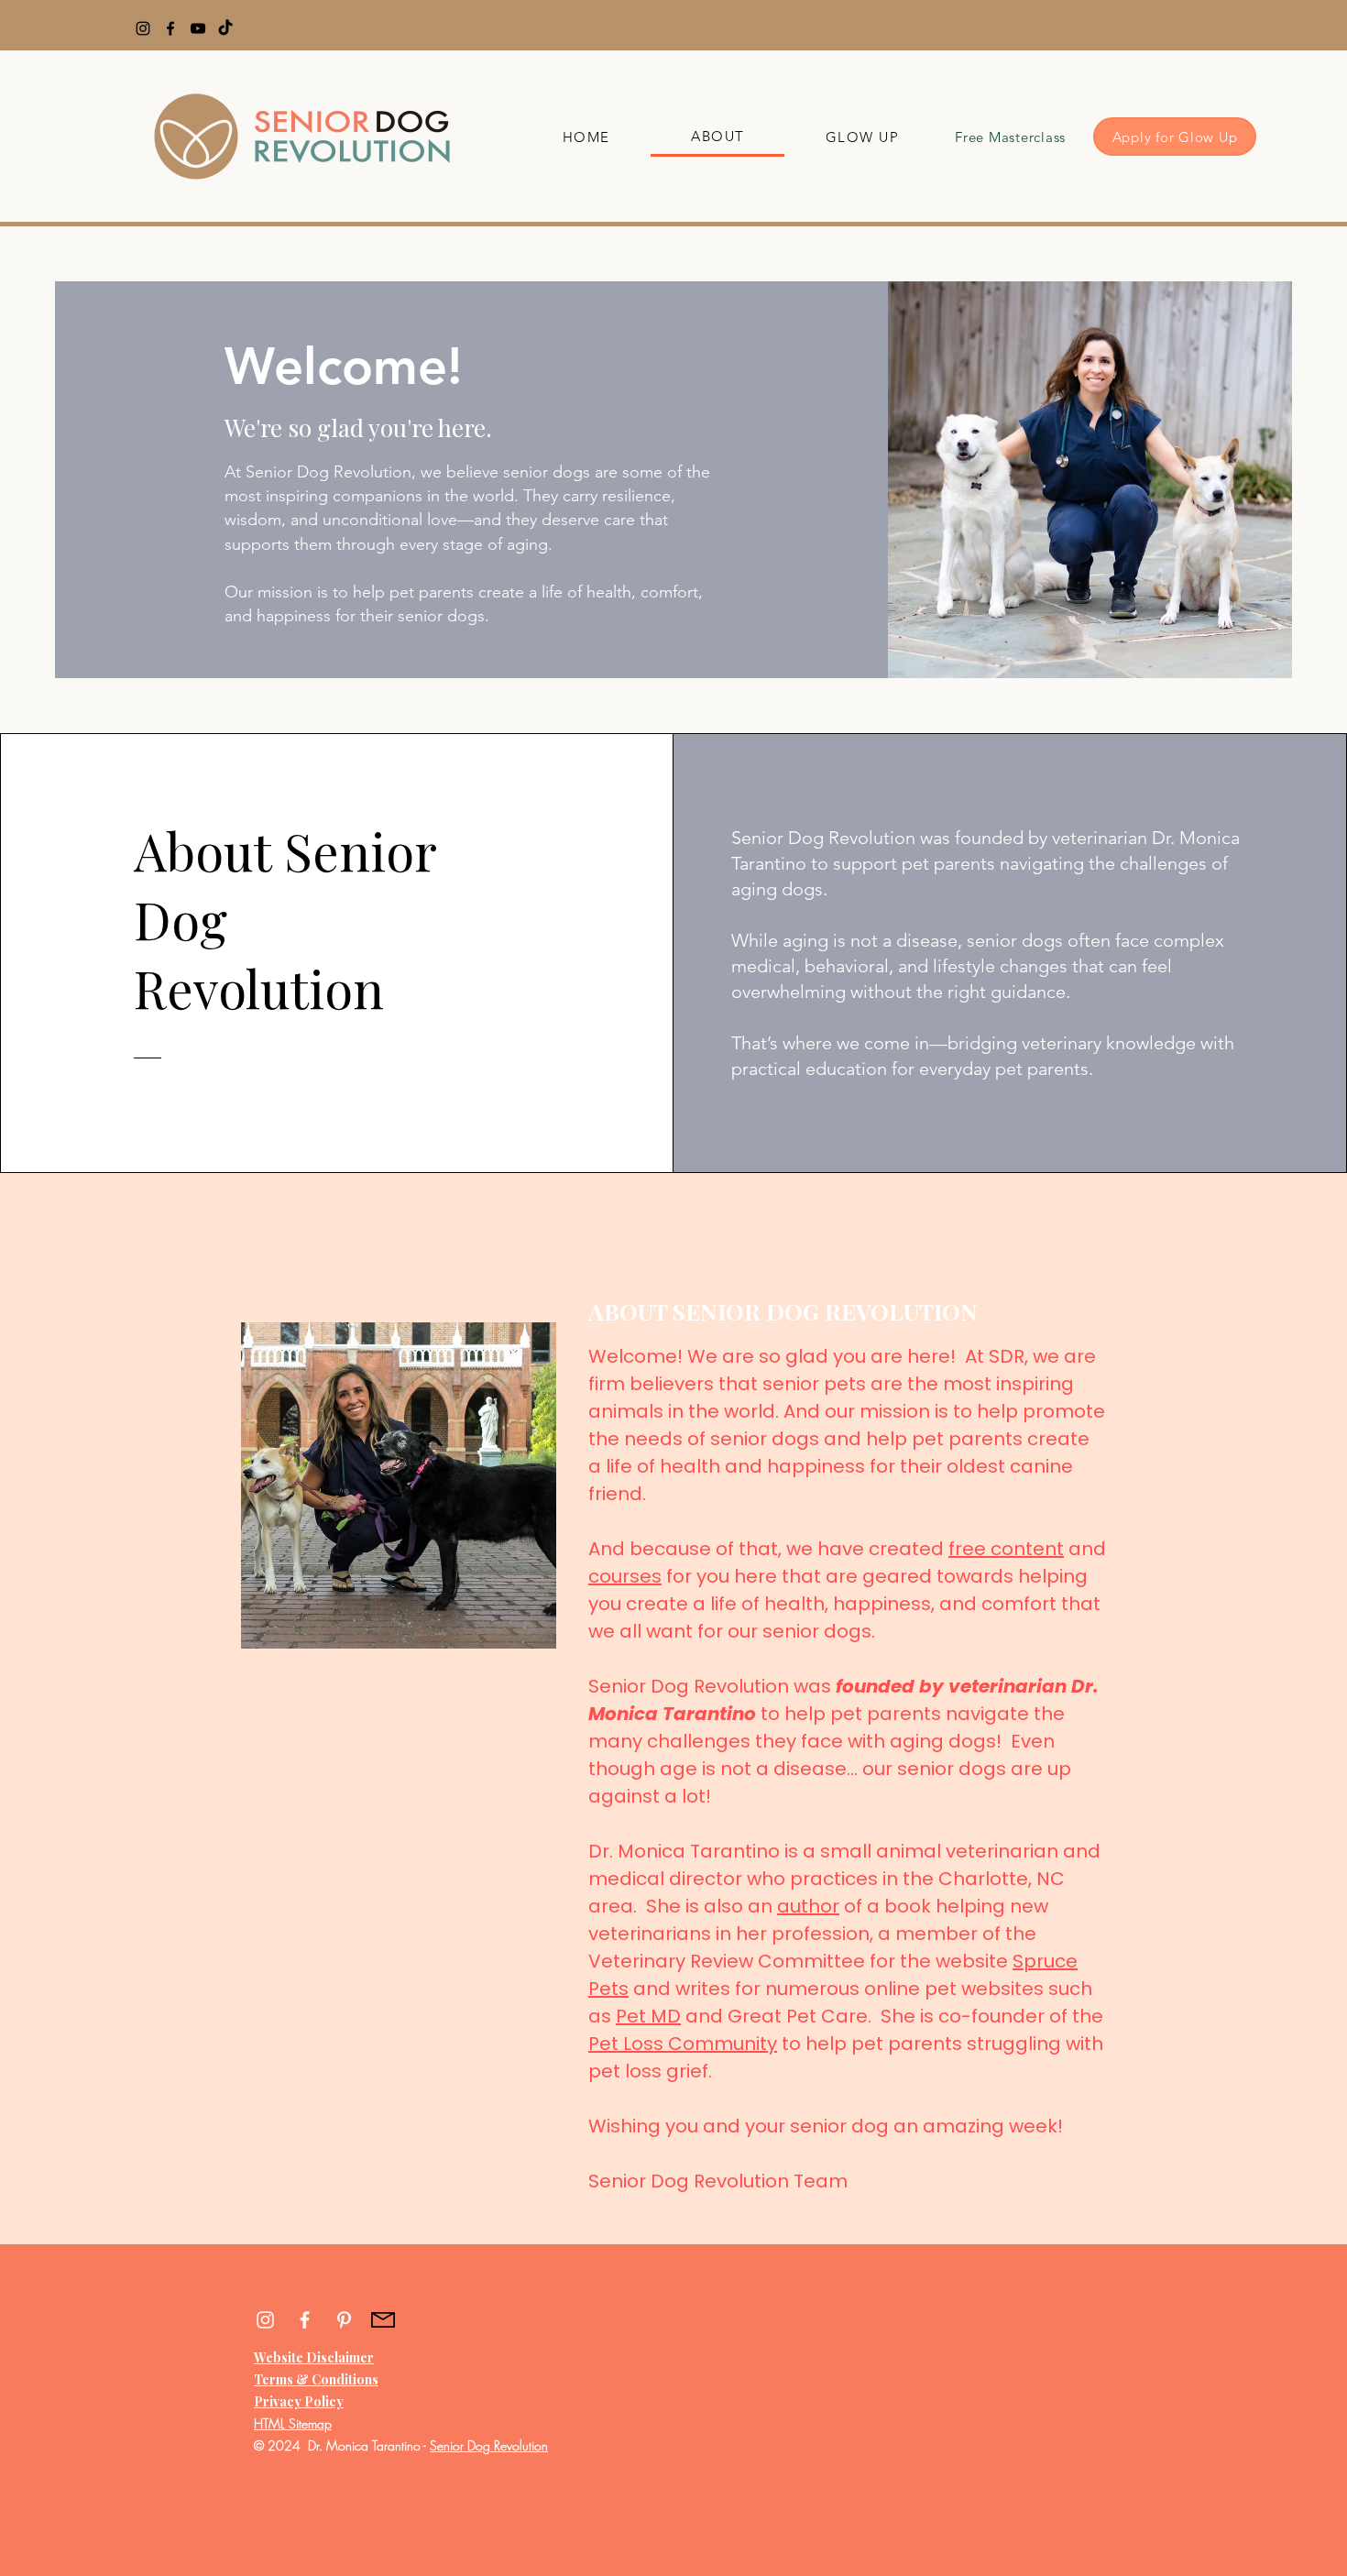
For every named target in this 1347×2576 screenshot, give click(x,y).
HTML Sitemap (293, 2423)
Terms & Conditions (316, 2379)
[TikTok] (225, 28)
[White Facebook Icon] (305, 2320)
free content (1006, 1549)
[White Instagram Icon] (265, 2320)
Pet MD (648, 2016)
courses (625, 1576)
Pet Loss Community (683, 2044)
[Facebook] (170, 28)
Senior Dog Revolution (489, 2445)
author (808, 1906)
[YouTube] (198, 28)
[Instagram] (143, 28)
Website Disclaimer (314, 2357)
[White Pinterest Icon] (344, 2320)
